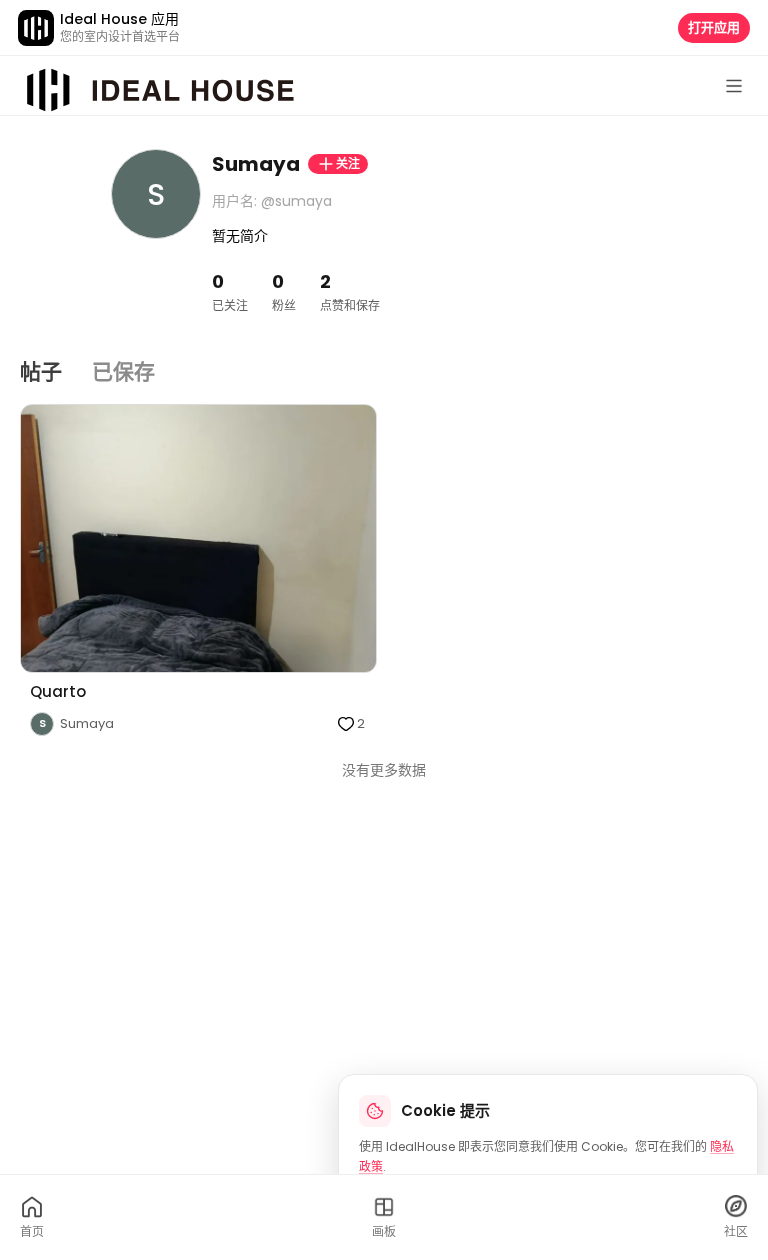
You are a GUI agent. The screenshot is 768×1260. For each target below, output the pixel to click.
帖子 (41, 371)
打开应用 (714, 27)
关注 (348, 163)
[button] (198, 570)
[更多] (734, 86)
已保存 (123, 371)
